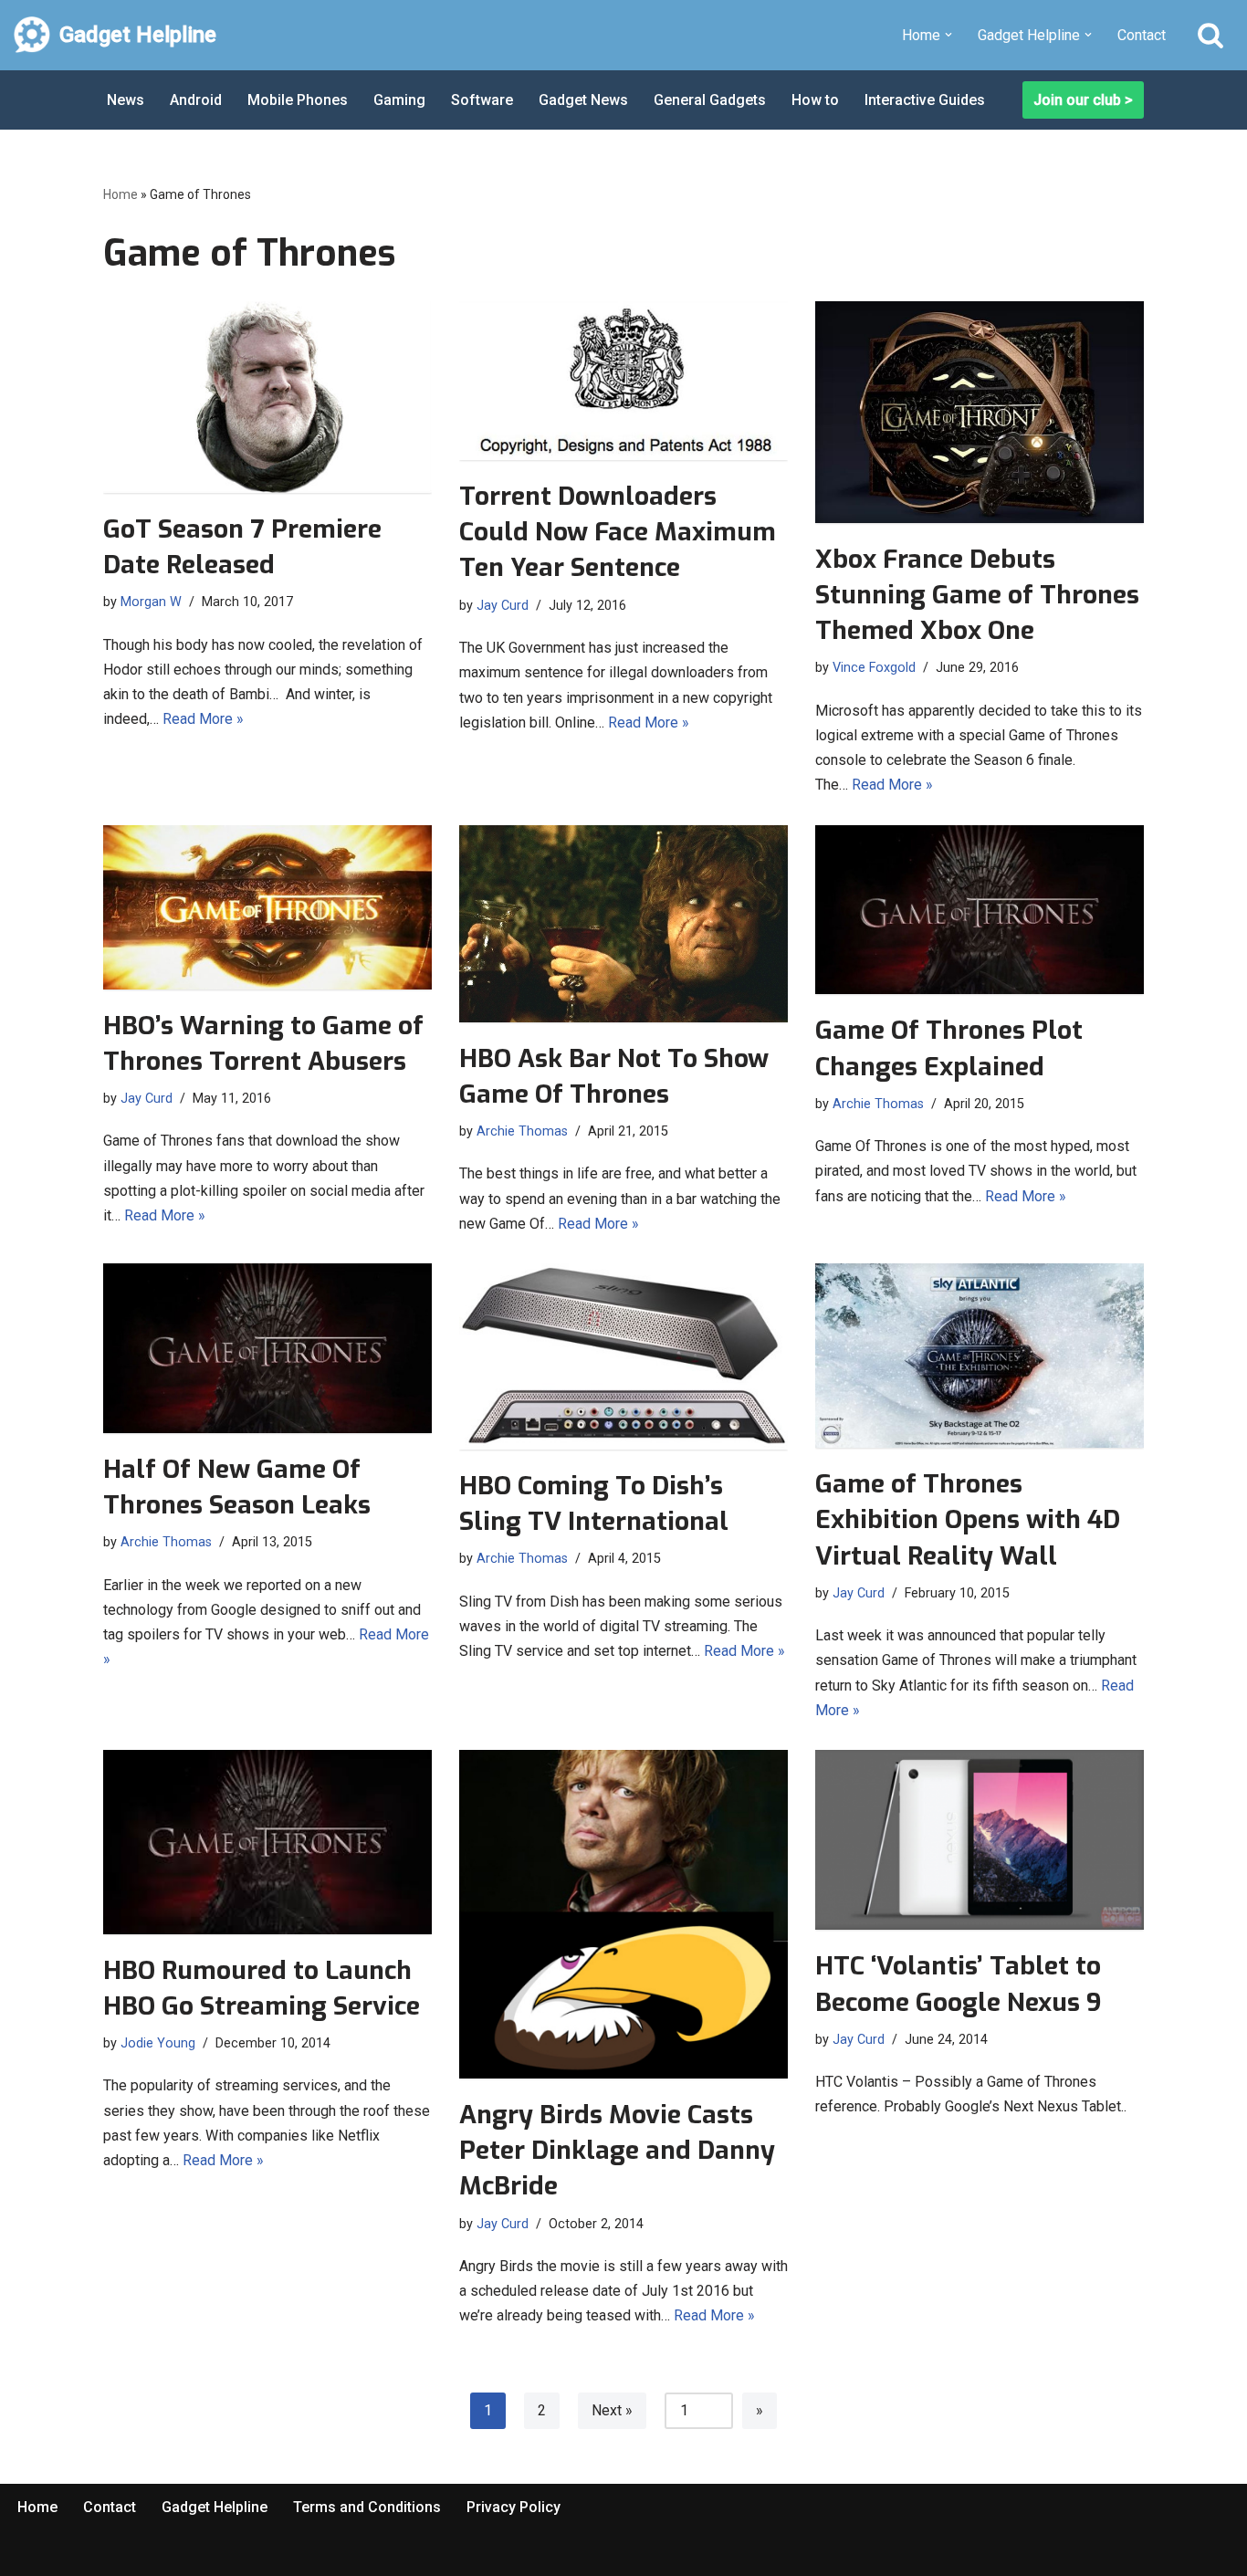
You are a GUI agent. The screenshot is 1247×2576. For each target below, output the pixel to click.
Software (482, 100)
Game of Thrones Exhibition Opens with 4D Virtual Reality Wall (968, 1519)
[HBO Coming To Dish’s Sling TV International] (623, 1356)
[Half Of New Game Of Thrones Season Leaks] (267, 1348)
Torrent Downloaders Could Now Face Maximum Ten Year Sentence (618, 532)
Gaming (399, 100)
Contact (1142, 35)
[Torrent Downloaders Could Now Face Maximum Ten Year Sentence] (623, 381)
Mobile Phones (298, 100)
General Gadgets (710, 100)
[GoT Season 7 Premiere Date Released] (267, 397)
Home (121, 194)
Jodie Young (158, 2043)
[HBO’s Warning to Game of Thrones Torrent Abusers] (267, 907)
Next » (612, 2410)
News (126, 100)
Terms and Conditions (367, 2507)
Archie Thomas (522, 1131)
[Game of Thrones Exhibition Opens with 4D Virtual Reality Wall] (980, 1356)
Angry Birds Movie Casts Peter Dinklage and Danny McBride (617, 2150)
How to (815, 100)
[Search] (1210, 35)
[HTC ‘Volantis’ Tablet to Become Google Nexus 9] (980, 1840)
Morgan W (151, 602)
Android (196, 100)
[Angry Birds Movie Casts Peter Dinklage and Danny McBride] (623, 1914)
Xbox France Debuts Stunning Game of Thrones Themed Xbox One (977, 595)
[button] (948, 35)
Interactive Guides (925, 100)
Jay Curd (503, 606)
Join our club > (1083, 100)
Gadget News (583, 100)
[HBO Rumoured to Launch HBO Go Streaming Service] (267, 1842)
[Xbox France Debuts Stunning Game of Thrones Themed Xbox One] (980, 412)
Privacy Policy (513, 2507)
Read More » (203, 719)
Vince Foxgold (874, 668)
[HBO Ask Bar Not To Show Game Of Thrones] (623, 924)
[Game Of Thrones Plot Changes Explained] (980, 910)
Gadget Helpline (215, 2507)
